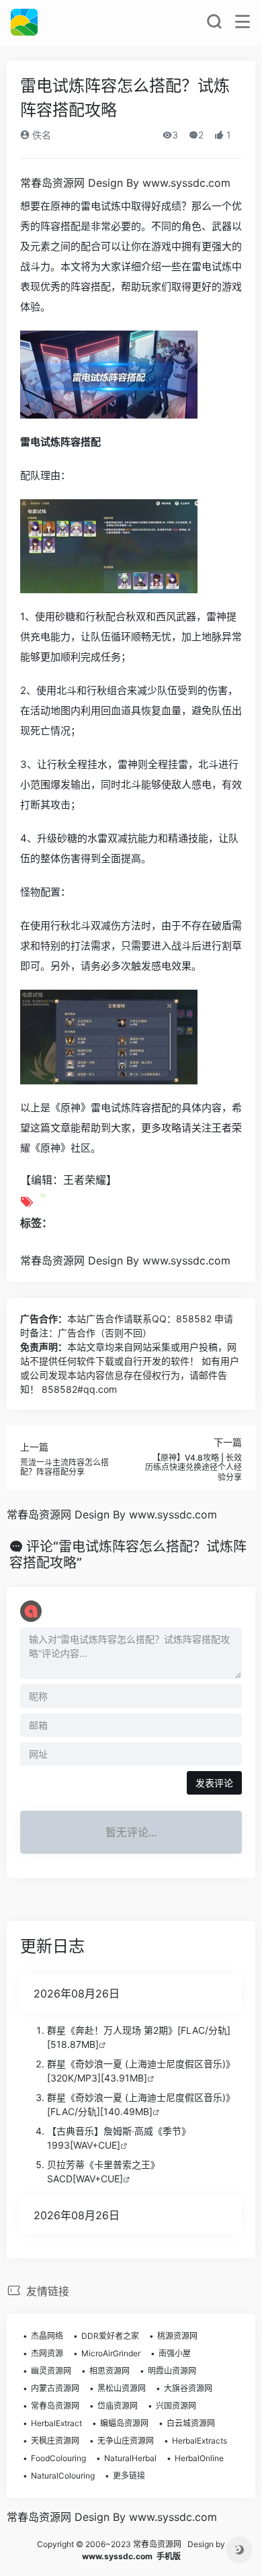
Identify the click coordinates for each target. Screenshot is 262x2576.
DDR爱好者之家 (110, 2336)
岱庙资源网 (118, 2406)
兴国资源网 (176, 2406)
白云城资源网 (191, 2423)
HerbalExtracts (200, 2441)
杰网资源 (47, 2353)
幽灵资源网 (51, 2371)
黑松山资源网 (122, 2388)
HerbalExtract (56, 2423)
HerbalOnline (199, 2458)
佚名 (40, 135)
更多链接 (129, 2476)
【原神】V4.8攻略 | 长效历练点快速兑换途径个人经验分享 (193, 1467)
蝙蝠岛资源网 (124, 2423)
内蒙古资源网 (55, 2388)
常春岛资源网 (55, 2406)
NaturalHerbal (130, 2458)
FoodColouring (58, 2458)
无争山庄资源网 (126, 2441)
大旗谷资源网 (188, 2388)
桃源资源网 (177, 2336)
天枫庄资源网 (55, 2441)
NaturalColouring (63, 2476)
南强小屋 (175, 2353)
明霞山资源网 (172, 2371)
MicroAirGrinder (111, 2353)
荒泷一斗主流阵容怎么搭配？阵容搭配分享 (64, 1467)
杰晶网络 (47, 2336)
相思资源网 (110, 2371)
